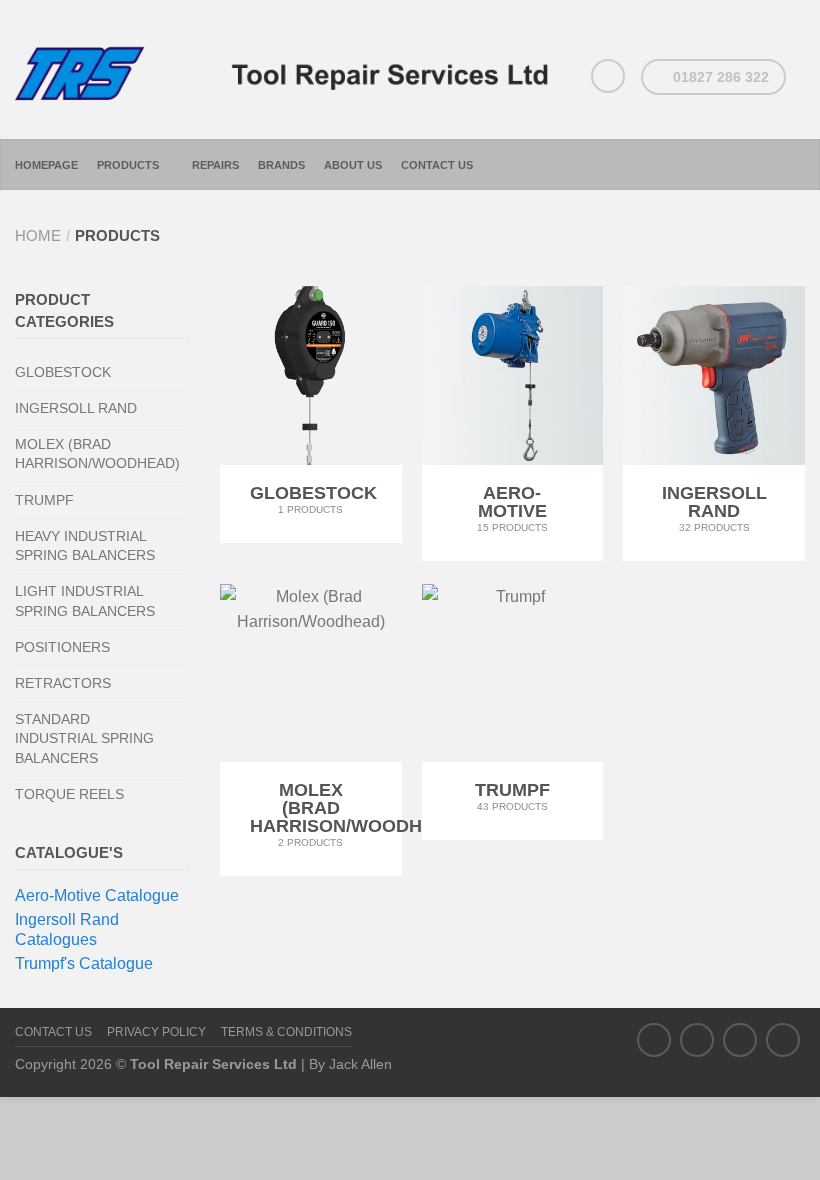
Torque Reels (69, 794)
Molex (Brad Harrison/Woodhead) (97, 453)
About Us (353, 165)
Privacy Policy (156, 1032)
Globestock (63, 372)
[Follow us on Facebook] (654, 1040)
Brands (281, 165)
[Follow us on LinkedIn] (783, 1040)
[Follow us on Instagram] (740, 1040)
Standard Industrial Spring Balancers (84, 738)
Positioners (62, 647)
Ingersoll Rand (76, 408)
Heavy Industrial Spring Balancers (85, 545)
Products (128, 165)
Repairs (215, 165)
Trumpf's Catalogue (84, 963)
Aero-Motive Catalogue (97, 895)
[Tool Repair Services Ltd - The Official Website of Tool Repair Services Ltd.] (285, 69)
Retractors (63, 683)
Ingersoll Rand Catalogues (67, 929)
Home (38, 235)
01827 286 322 (719, 77)
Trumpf (44, 500)
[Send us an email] (608, 76)
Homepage (46, 165)
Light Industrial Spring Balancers (85, 600)
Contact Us (437, 165)
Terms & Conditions (286, 1032)
